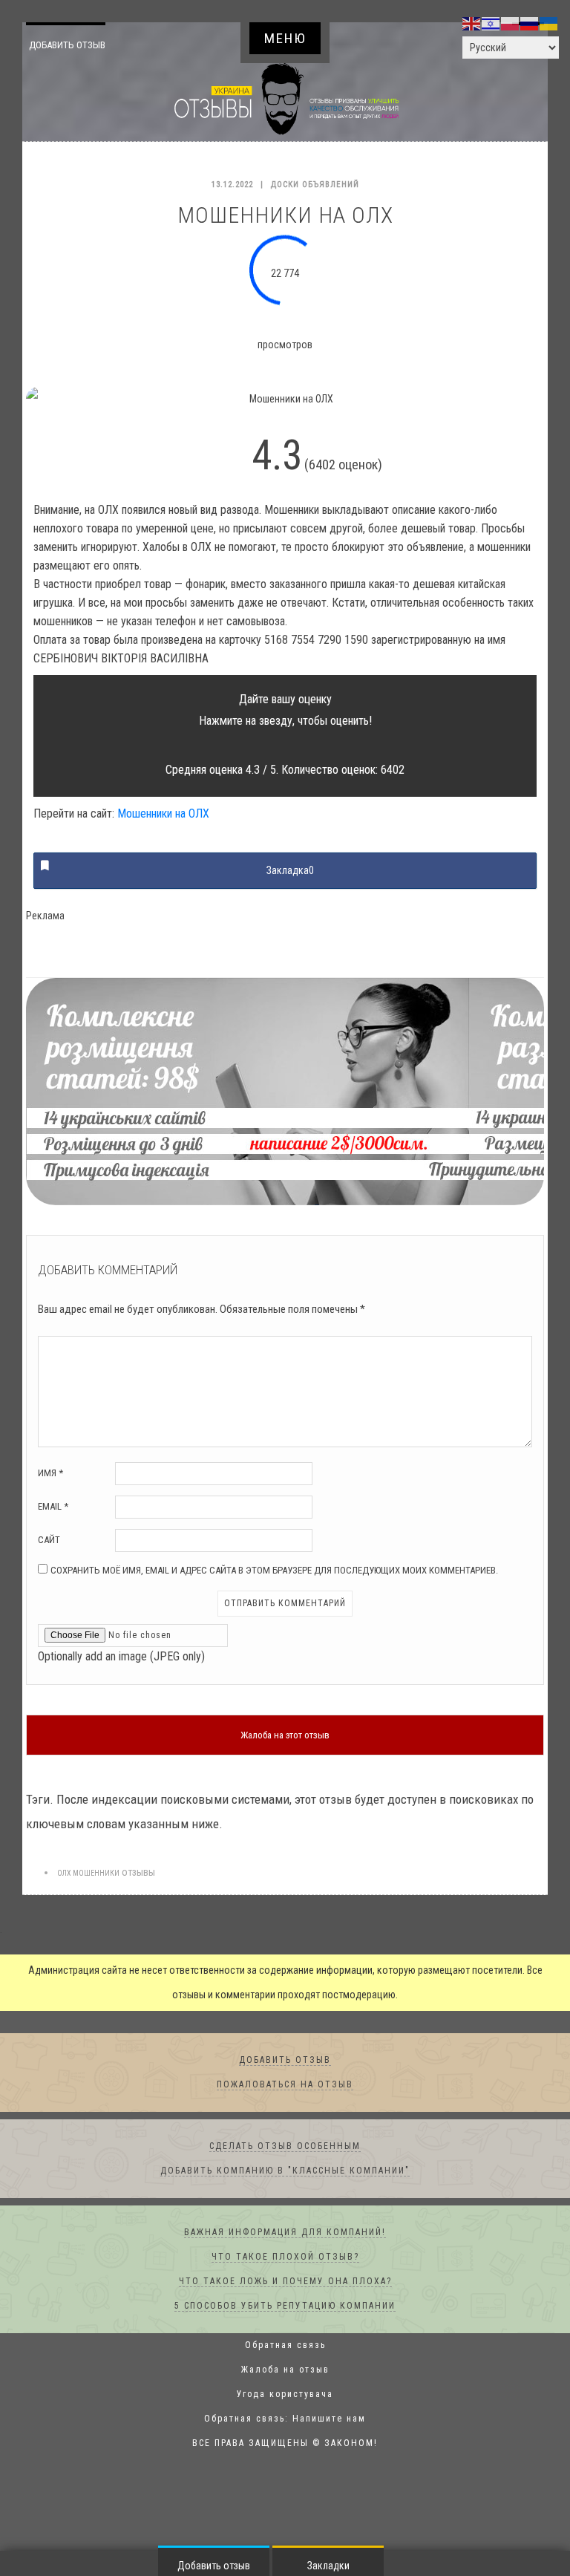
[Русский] (530, 23)
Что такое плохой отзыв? (285, 2257)
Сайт (49, 1540)
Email (53, 1507)
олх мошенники (88, 1874)
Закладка (290, 871)
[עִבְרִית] (491, 23)
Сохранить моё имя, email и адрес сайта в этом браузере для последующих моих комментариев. (274, 1571)
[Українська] (549, 23)
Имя (50, 1474)
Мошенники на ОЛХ (163, 814)
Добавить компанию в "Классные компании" (285, 2171)
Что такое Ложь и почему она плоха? (285, 2282)
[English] (472, 23)
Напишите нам (329, 2419)
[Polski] (511, 23)
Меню (285, 38)
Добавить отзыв (79, 45)
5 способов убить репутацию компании (285, 2306)
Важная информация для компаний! (285, 2233)
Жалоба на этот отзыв (285, 1736)
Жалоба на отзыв (285, 2370)
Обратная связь (285, 2346)
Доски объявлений (315, 185)
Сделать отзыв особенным (285, 2147)
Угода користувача (285, 2395)
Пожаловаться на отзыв (285, 2085)
